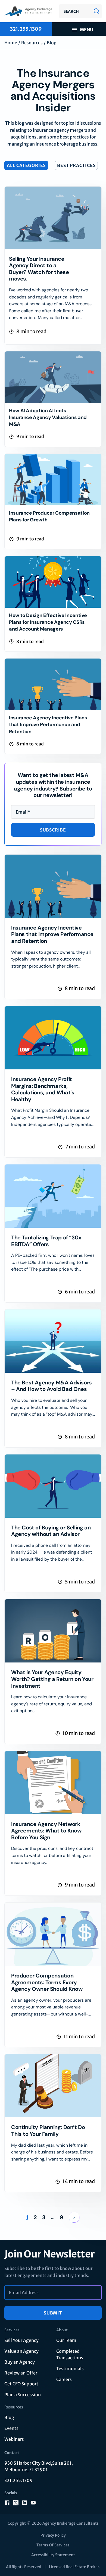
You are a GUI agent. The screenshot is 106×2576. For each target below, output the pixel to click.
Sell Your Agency (21, 2340)
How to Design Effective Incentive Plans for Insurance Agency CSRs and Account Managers (48, 622)
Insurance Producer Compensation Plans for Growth (49, 516)
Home (11, 43)
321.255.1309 (18, 2480)
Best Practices (76, 165)
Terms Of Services (53, 2545)
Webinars (14, 2439)
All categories (26, 165)
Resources (32, 43)
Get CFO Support (21, 2384)
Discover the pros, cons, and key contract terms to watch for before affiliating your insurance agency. (52, 1855)
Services (12, 2330)
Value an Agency (21, 2351)
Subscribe (53, 830)
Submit (53, 2313)
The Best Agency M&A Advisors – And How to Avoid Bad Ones (52, 1386)
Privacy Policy (53, 2535)
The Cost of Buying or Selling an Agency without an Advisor (51, 1531)
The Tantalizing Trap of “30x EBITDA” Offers (46, 1241)
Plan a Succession (23, 2395)
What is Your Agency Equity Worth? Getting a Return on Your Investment (52, 1679)
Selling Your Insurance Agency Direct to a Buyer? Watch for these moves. (39, 269)
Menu (87, 30)
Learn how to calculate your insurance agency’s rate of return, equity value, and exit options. (52, 1704)
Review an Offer (21, 2373)
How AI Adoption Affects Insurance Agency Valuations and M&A (48, 417)
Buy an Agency (20, 2362)
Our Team (66, 2340)
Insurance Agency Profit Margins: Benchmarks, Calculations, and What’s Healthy (43, 1089)
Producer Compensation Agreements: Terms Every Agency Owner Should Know (47, 1982)
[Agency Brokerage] (29, 11)
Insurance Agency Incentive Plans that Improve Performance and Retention (48, 725)
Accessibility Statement (53, 2555)
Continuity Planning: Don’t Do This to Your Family (48, 2131)
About (62, 2330)
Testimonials (70, 2369)
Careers (64, 2379)
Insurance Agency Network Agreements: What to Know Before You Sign (46, 1831)
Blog (9, 2417)
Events (11, 2428)
